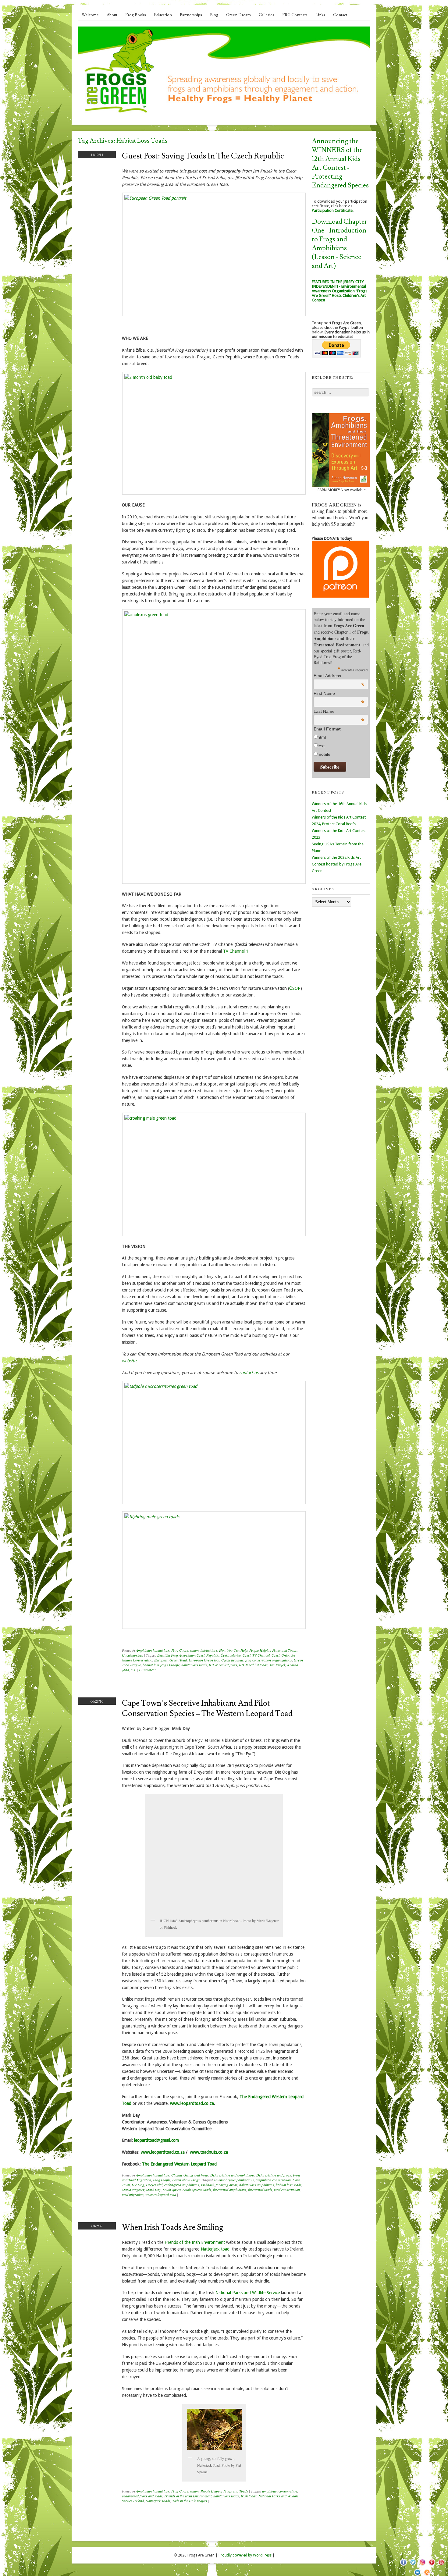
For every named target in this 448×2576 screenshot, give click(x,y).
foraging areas (227, 2185)
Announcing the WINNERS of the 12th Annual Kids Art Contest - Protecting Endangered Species (340, 163)
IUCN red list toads (253, 1665)
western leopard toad (161, 2194)
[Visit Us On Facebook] (403, 2565)
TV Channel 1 (236, 951)
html (322, 737)
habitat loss (209, 1650)
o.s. (133, 1670)
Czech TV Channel (256, 1655)
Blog (214, 15)
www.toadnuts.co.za (209, 2152)
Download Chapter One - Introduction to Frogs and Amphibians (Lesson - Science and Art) (339, 244)
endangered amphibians (182, 2185)
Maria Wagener (133, 2190)
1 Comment (147, 1670)
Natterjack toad (215, 2249)
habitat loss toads (194, 1665)
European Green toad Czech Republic (216, 1660)
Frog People (162, 2180)
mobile (324, 754)
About (112, 15)
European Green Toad (171, 1660)
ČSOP (295, 988)
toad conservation (287, 2190)
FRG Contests (295, 15)
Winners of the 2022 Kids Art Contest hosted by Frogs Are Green (337, 864)
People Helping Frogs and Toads (273, 1650)
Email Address (339, 676)
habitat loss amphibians (257, 2185)
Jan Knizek (277, 1665)
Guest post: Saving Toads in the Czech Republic (203, 156)
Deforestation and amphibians (232, 2175)
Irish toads (249, 2496)
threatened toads (260, 2190)
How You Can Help (233, 1650)
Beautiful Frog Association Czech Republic (188, 1655)
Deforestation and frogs (274, 2175)
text (321, 746)
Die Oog (138, 2185)
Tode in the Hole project (190, 2501)
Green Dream (238, 15)
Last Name (339, 711)
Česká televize (231, 1655)
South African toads (197, 2190)
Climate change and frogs (190, 2175)
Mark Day (153, 2190)
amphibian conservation (273, 2180)
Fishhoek (207, 2185)
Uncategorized (133, 1655)
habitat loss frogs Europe (161, 1665)
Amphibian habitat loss (153, 1650)
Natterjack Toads (158, 2501)
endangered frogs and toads (142, 2496)
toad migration (133, 2194)
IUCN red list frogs (223, 1665)
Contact (340, 15)
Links (320, 15)
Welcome (90, 15)
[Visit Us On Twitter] (413, 2565)
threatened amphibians (230, 2190)
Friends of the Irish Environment (195, 2242)
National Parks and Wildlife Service (248, 2293)
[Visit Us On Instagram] (422, 2565)
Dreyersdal (154, 2185)
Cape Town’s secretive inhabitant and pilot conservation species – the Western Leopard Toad (207, 1708)
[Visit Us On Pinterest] (432, 2565)
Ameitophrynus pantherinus (234, 2180)
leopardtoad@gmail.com (156, 2140)
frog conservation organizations (269, 1660)
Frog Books (136, 15)
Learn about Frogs (186, 2180)
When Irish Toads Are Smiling (172, 2227)
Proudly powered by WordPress (245, 2555)
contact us (249, 1373)
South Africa (172, 2190)
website (129, 1361)
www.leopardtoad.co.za (192, 2103)
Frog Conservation (185, 1650)
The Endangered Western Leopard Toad (179, 2164)
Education (163, 15)
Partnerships (191, 15)
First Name (339, 693)
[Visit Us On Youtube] (441, 2565)
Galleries (267, 15)
